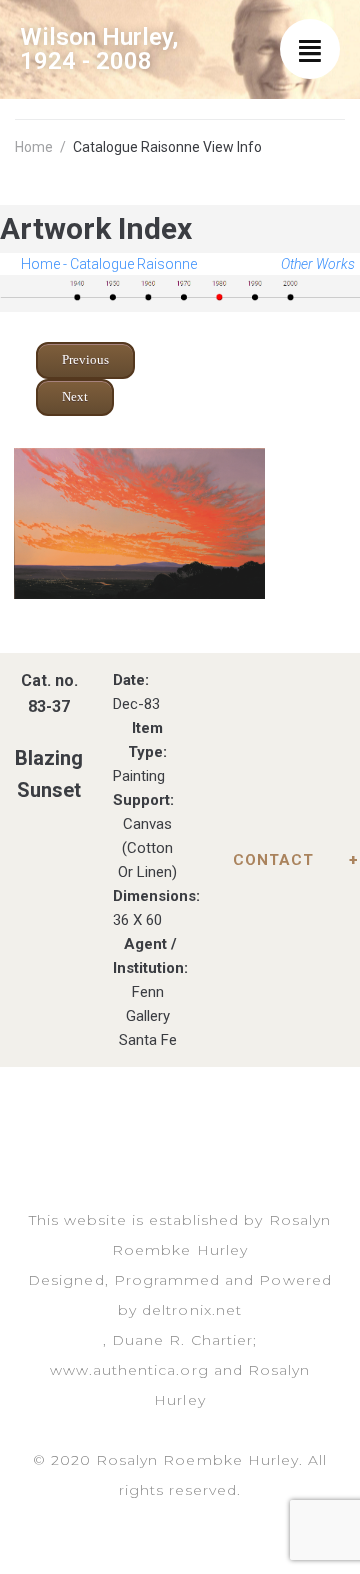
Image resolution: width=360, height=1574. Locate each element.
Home (34, 147)
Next (75, 396)
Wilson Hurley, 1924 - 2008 (99, 49)
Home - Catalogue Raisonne (109, 264)
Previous (85, 359)
